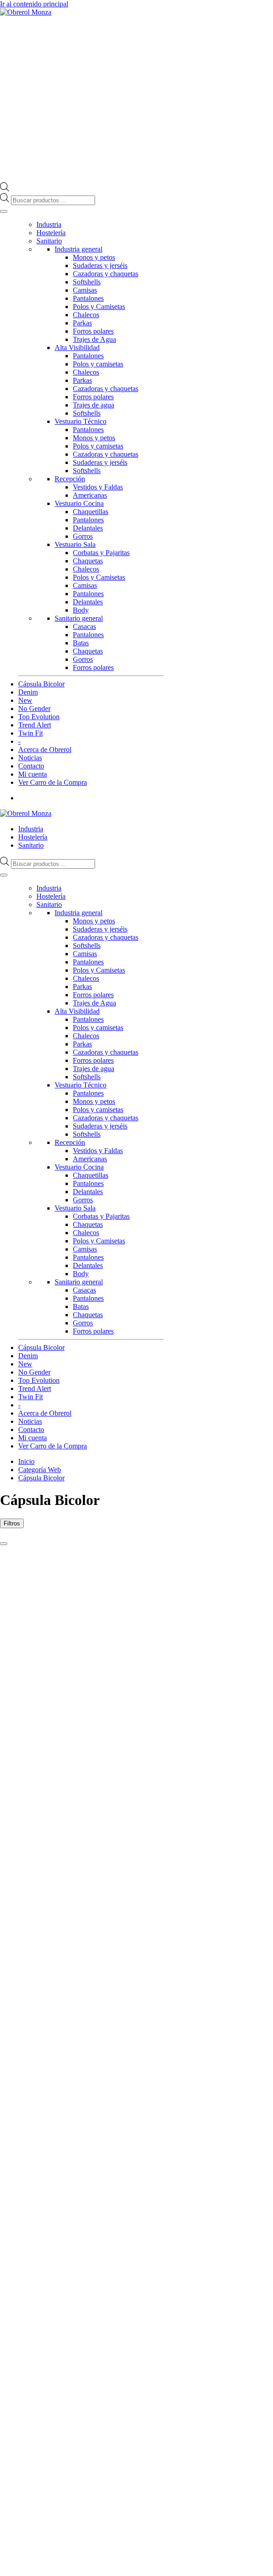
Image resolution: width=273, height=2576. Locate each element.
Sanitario (49, 241)
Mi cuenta (33, 774)
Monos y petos (94, 257)
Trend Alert (35, 725)
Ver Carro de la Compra (53, 782)
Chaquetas (88, 561)
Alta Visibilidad (77, 348)
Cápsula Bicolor (41, 684)
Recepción (70, 479)
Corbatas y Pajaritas (101, 553)
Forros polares (93, 331)
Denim (28, 692)
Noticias (30, 758)
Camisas (85, 290)
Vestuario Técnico (81, 421)
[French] (142, 813)
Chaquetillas (91, 512)
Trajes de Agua (94, 339)
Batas (81, 643)
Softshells (87, 282)
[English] (132, 813)
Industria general (78, 249)
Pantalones (88, 298)
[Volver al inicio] (26, 12)
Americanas (90, 495)
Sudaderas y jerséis (100, 265)
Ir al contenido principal (34, 4)
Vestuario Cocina (79, 503)
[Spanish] (160, 813)
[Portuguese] (151, 813)
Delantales (88, 528)
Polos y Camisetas (99, 307)
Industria (49, 224)
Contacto (31, 766)
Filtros (12, 1523)
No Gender (34, 708)
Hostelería (51, 233)
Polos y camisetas (98, 364)
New (25, 700)
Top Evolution (39, 717)
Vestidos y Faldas (98, 487)
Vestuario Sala (75, 544)
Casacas (84, 626)
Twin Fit (30, 733)
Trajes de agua (94, 405)
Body (81, 610)
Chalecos (86, 315)
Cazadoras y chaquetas (106, 274)
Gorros (83, 536)
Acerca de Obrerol (45, 750)
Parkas (82, 323)
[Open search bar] (5, 189)
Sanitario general (79, 618)
